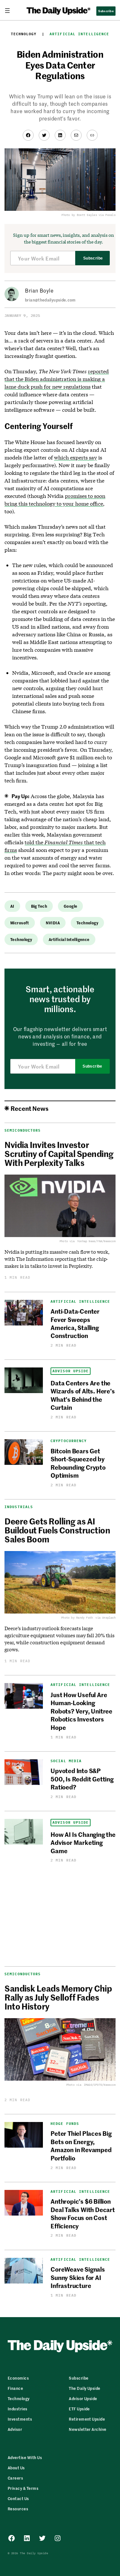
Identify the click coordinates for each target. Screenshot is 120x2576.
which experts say (76, 457)
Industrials (19, 1507)
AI (12, 906)
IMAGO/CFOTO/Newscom (100, 2085)
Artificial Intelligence (79, 34)
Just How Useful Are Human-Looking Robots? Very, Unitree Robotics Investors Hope (81, 1711)
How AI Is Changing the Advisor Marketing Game (83, 1842)
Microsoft (20, 923)
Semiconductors (23, 1974)
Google (71, 906)
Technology (24, 34)
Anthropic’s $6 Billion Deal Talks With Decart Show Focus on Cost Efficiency (83, 2213)
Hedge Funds (65, 2124)
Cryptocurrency (69, 1441)
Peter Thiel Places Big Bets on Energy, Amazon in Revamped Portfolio (81, 2145)
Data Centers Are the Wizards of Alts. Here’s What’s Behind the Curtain (83, 1395)
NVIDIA (53, 923)
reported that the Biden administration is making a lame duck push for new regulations (57, 379)
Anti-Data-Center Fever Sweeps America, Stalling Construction (75, 1323)
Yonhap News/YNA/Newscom (96, 1241)
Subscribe (93, 258)
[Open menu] (10, 11)
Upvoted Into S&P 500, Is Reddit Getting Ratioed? (82, 1779)
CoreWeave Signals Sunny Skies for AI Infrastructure (78, 2277)
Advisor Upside (71, 1371)
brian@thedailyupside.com (50, 300)
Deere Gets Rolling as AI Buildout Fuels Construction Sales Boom (57, 1530)
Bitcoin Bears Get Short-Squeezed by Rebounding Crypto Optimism (78, 1463)
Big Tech (39, 906)
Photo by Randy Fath (77, 1618)
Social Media (66, 1761)
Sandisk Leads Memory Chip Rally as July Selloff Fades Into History (58, 1997)
